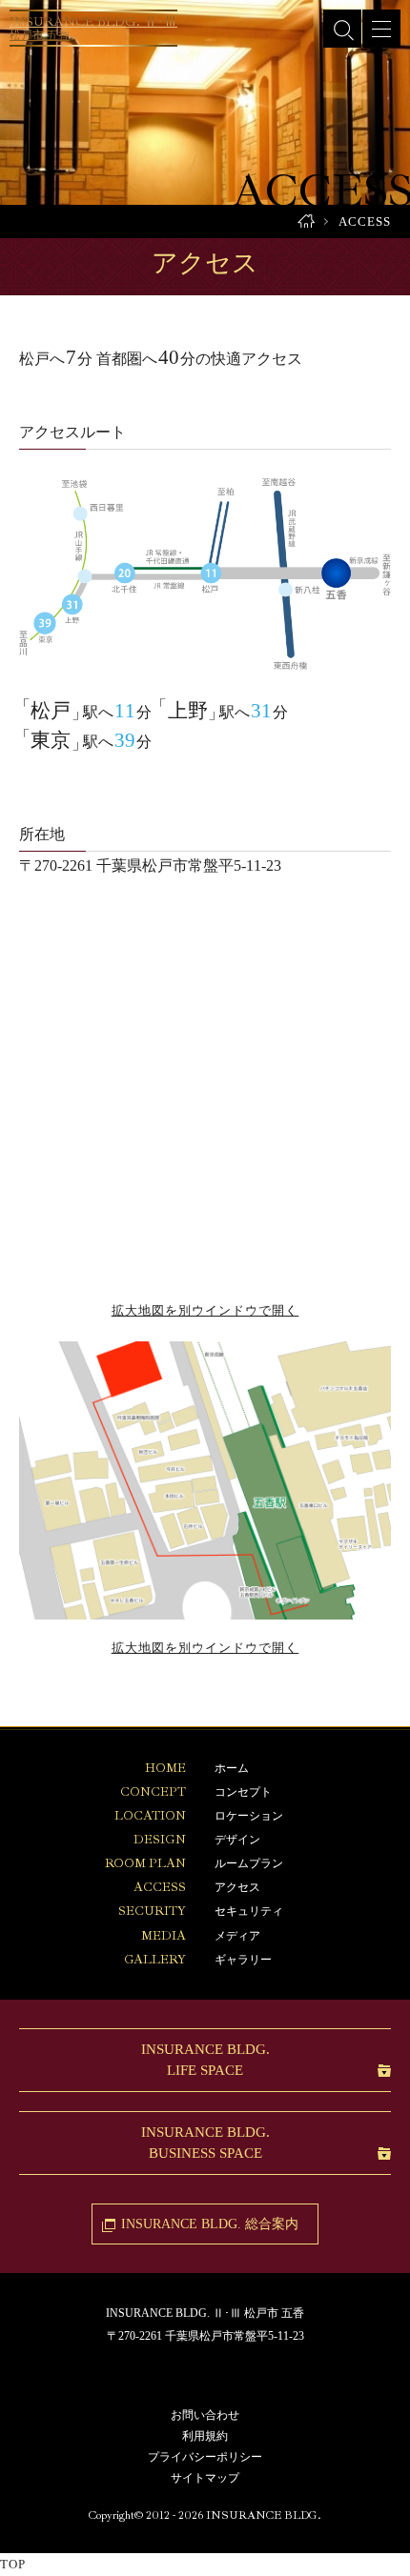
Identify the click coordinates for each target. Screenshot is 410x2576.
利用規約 (205, 2436)
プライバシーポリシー (205, 2457)
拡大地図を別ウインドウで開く (205, 1310)
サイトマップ (205, 2478)
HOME (306, 221)
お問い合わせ (205, 2415)
